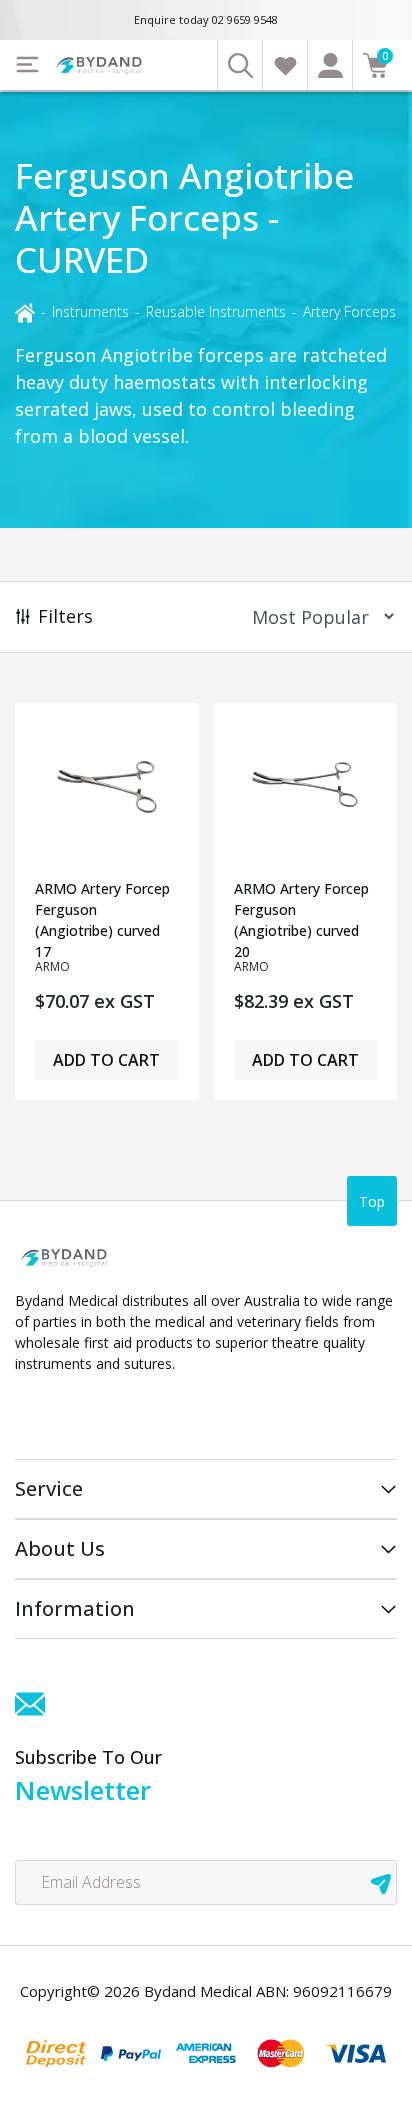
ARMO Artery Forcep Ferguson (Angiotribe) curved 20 (301, 918)
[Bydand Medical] (100, 65)
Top (372, 1201)
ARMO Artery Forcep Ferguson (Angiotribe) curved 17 (102, 918)
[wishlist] (284, 65)
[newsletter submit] (381, 1882)
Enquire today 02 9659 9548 (206, 19)
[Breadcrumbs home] (25, 310)
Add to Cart (106, 1060)
